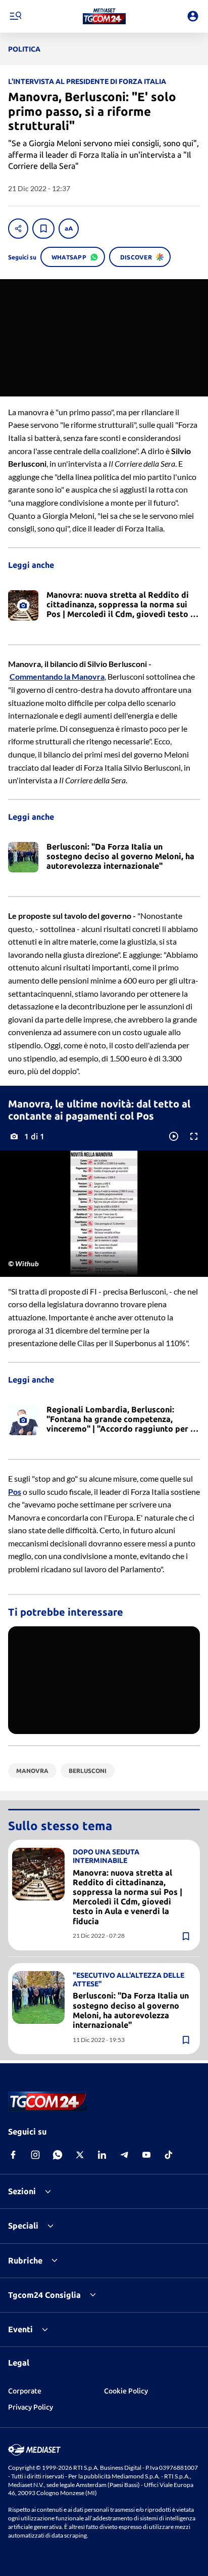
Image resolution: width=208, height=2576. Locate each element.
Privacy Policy (31, 2407)
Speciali (23, 2226)
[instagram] (35, 2155)
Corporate (25, 2391)
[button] (104, 16)
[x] (80, 2155)
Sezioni (22, 2191)
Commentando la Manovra (57, 676)
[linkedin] (102, 2155)
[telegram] (124, 2155)
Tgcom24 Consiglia (44, 2295)
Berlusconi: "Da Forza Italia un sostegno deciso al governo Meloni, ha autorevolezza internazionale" (131, 2010)
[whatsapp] (58, 2155)
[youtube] (146, 2155)
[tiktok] (169, 2155)
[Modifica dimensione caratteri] (69, 229)
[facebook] (13, 2155)
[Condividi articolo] (18, 229)
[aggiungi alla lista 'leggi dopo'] (43, 229)
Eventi (20, 2329)
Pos (15, 1492)
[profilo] (193, 16)
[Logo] (104, 16)
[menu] (15, 16)
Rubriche (25, 2260)
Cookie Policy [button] (126, 2391)
